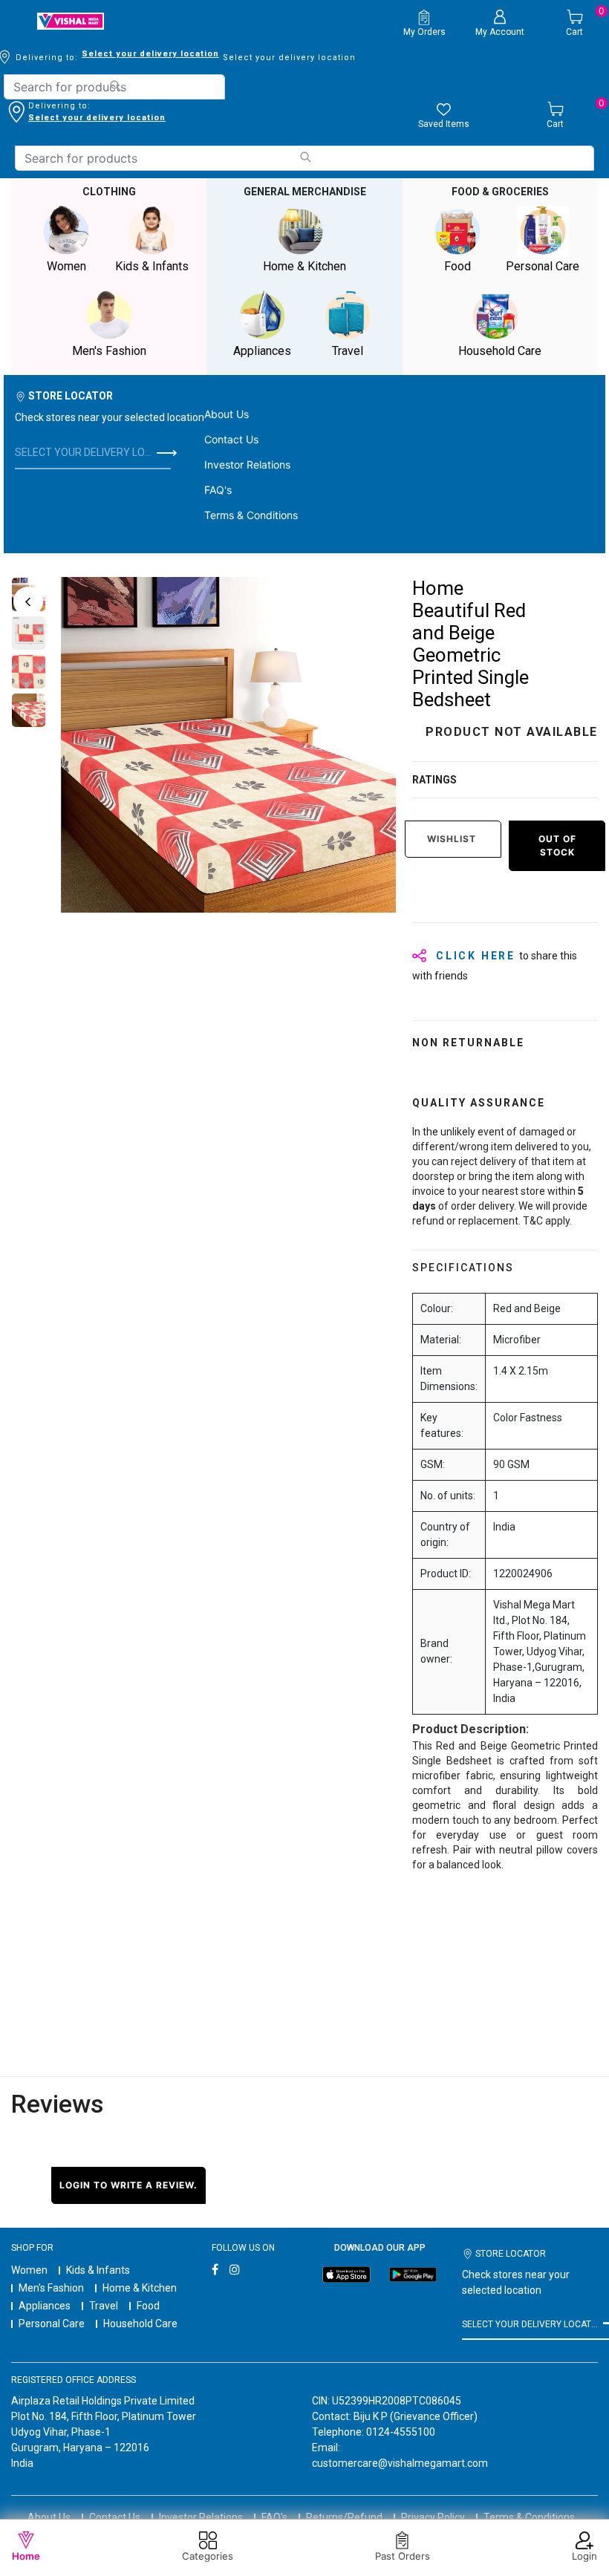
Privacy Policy (433, 2517)
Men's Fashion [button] (109, 351)
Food (148, 2306)
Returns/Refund (344, 2517)
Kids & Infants (98, 2270)
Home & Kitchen (140, 2288)
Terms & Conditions (251, 515)
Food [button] (457, 266)
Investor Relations (247, 464)
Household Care (140, 2324)
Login (584, 2556)
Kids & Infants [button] (152, 266)
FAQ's (218, 490)
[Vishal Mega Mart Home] (71, 21)
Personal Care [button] (543, 266)
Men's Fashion (51, 2288)
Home (26, 2556)
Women (29, 2270)
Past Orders (403, 2556)
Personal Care (52, 2324)
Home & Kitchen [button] (304, 266)
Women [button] (66, 266)
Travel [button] (348, 351)
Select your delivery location (150, 54)
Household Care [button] (500, 351)
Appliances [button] (262, 351)
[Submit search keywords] (115, 86)
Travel (104, 2306)
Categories (208, 2556)
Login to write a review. (128, 2185)
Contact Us (231, 439)
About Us (227, 414)
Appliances (45, 2306)
